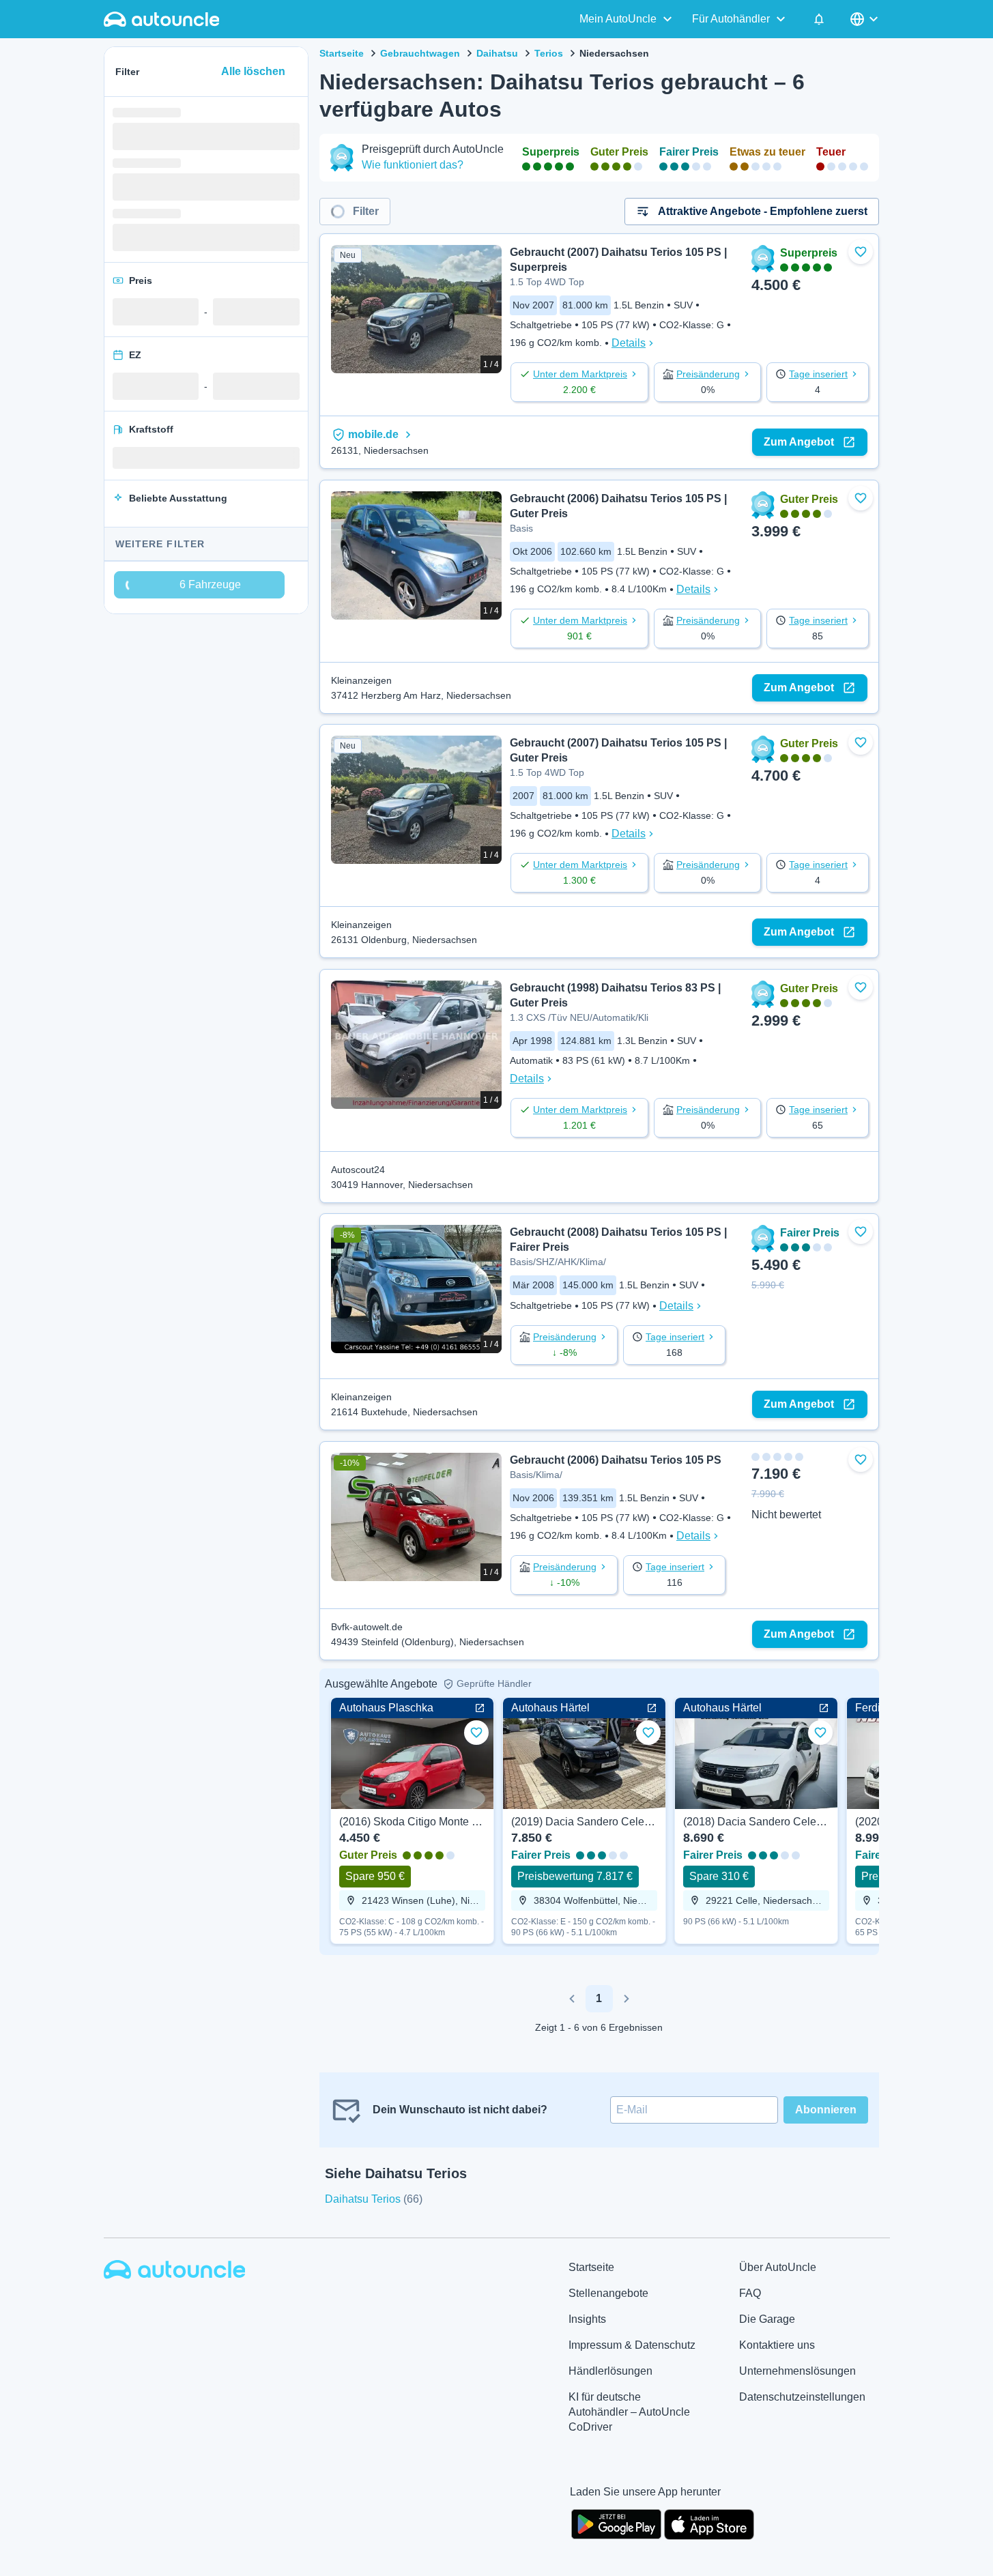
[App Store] (709, 2523)
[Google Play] (616, 2523)
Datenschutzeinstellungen (802, 2397)
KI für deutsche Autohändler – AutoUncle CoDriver (629, 2412)
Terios (549, 53)
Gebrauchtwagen (420, 53)
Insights (587, 2319)
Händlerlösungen (610, 2371)
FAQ (750, 2293)
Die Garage (767, 2319)
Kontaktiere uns (777, 2345)
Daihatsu (497, 53)
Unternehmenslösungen (797, 2371)
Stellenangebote (608, 2293)
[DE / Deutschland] (865, 19)
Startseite (342, 53)
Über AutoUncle (778, 2267)
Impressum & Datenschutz (632, 2345)
